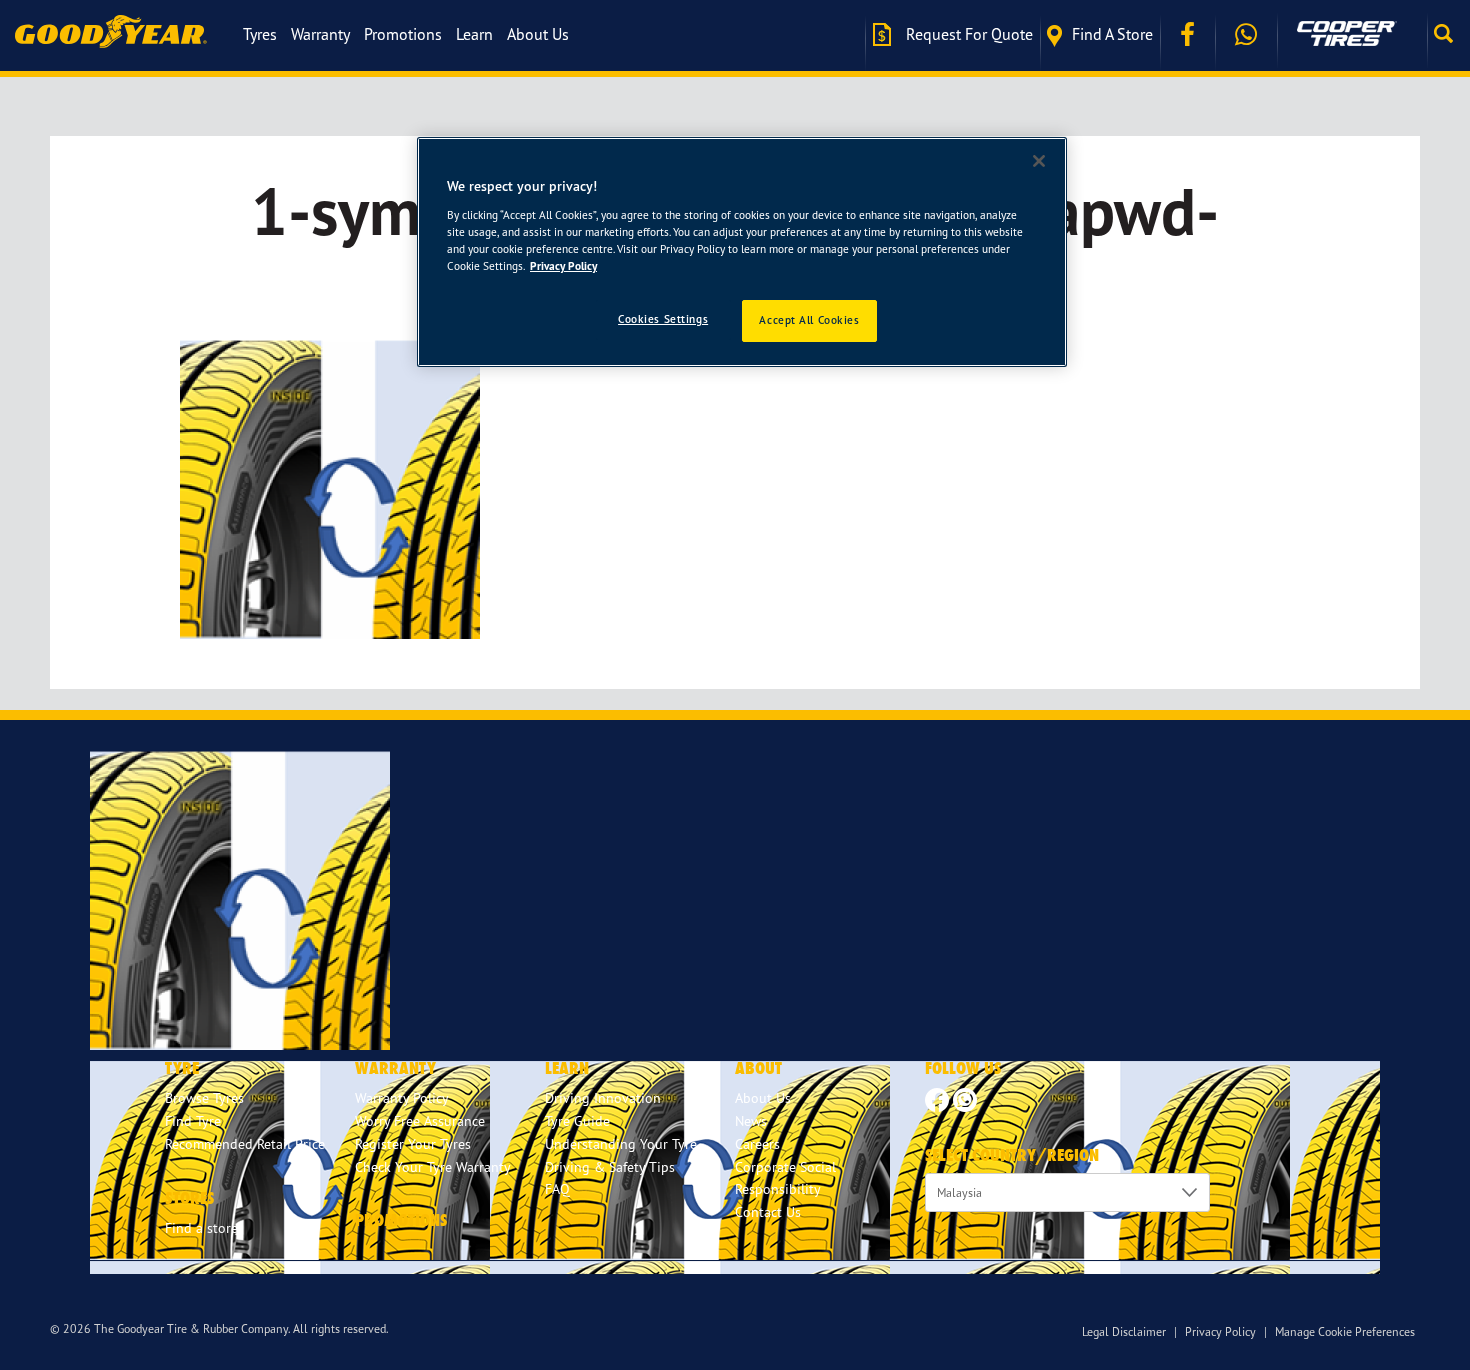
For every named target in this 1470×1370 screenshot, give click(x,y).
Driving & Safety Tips (610, 1166)
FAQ (557, 1188)
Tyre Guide (577, 1120)
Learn (474, 34)
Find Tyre (193, 1120)
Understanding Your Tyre (621, 1143)
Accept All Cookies (809, 320)
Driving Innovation (603, 1097)
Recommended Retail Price (245, 1143)
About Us (538, 34)
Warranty (320, 34)
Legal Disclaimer (1124, 1331)
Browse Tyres (204, 1097)
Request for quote (967, 34)
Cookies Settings (663, 319)
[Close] (1039, 161)
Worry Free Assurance (420, 1120)
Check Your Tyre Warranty (433, 1166)
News (751, 1120)
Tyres (260, 34)
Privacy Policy (1220, 1331)
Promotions (403, 34)
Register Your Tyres (413, 1143)
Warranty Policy (402, 1097)
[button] (1448, 34)
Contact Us (768, 1211)
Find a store (1112, 34)
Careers (757, 1143)
